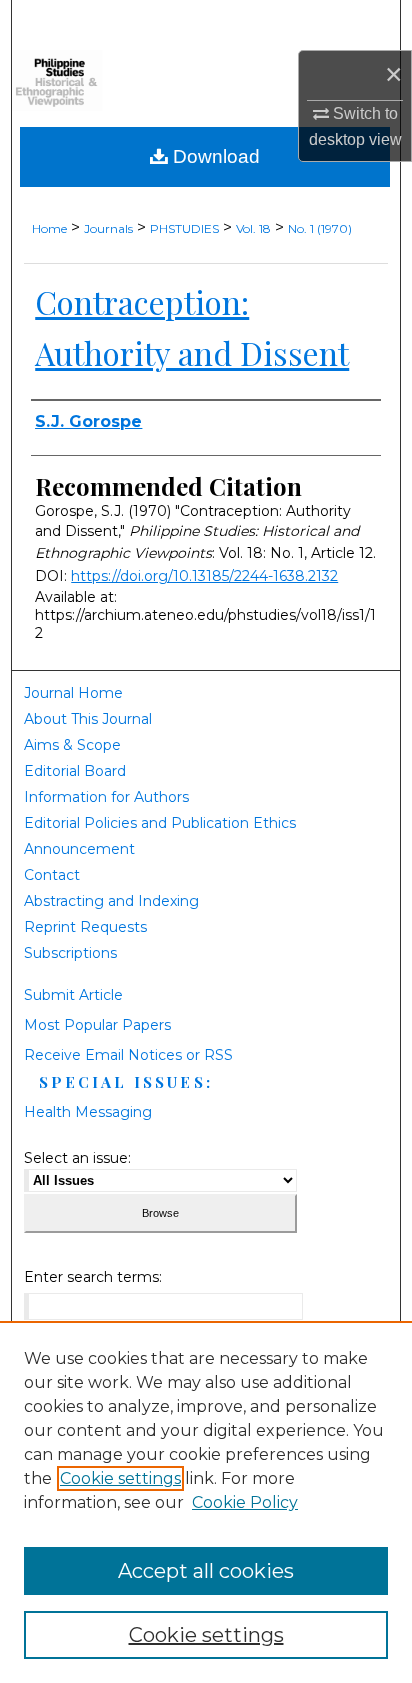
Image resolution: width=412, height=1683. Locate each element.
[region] (206, 1502)
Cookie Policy (245, 1502)
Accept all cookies (206, 1571)
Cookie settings (120, 1478)
